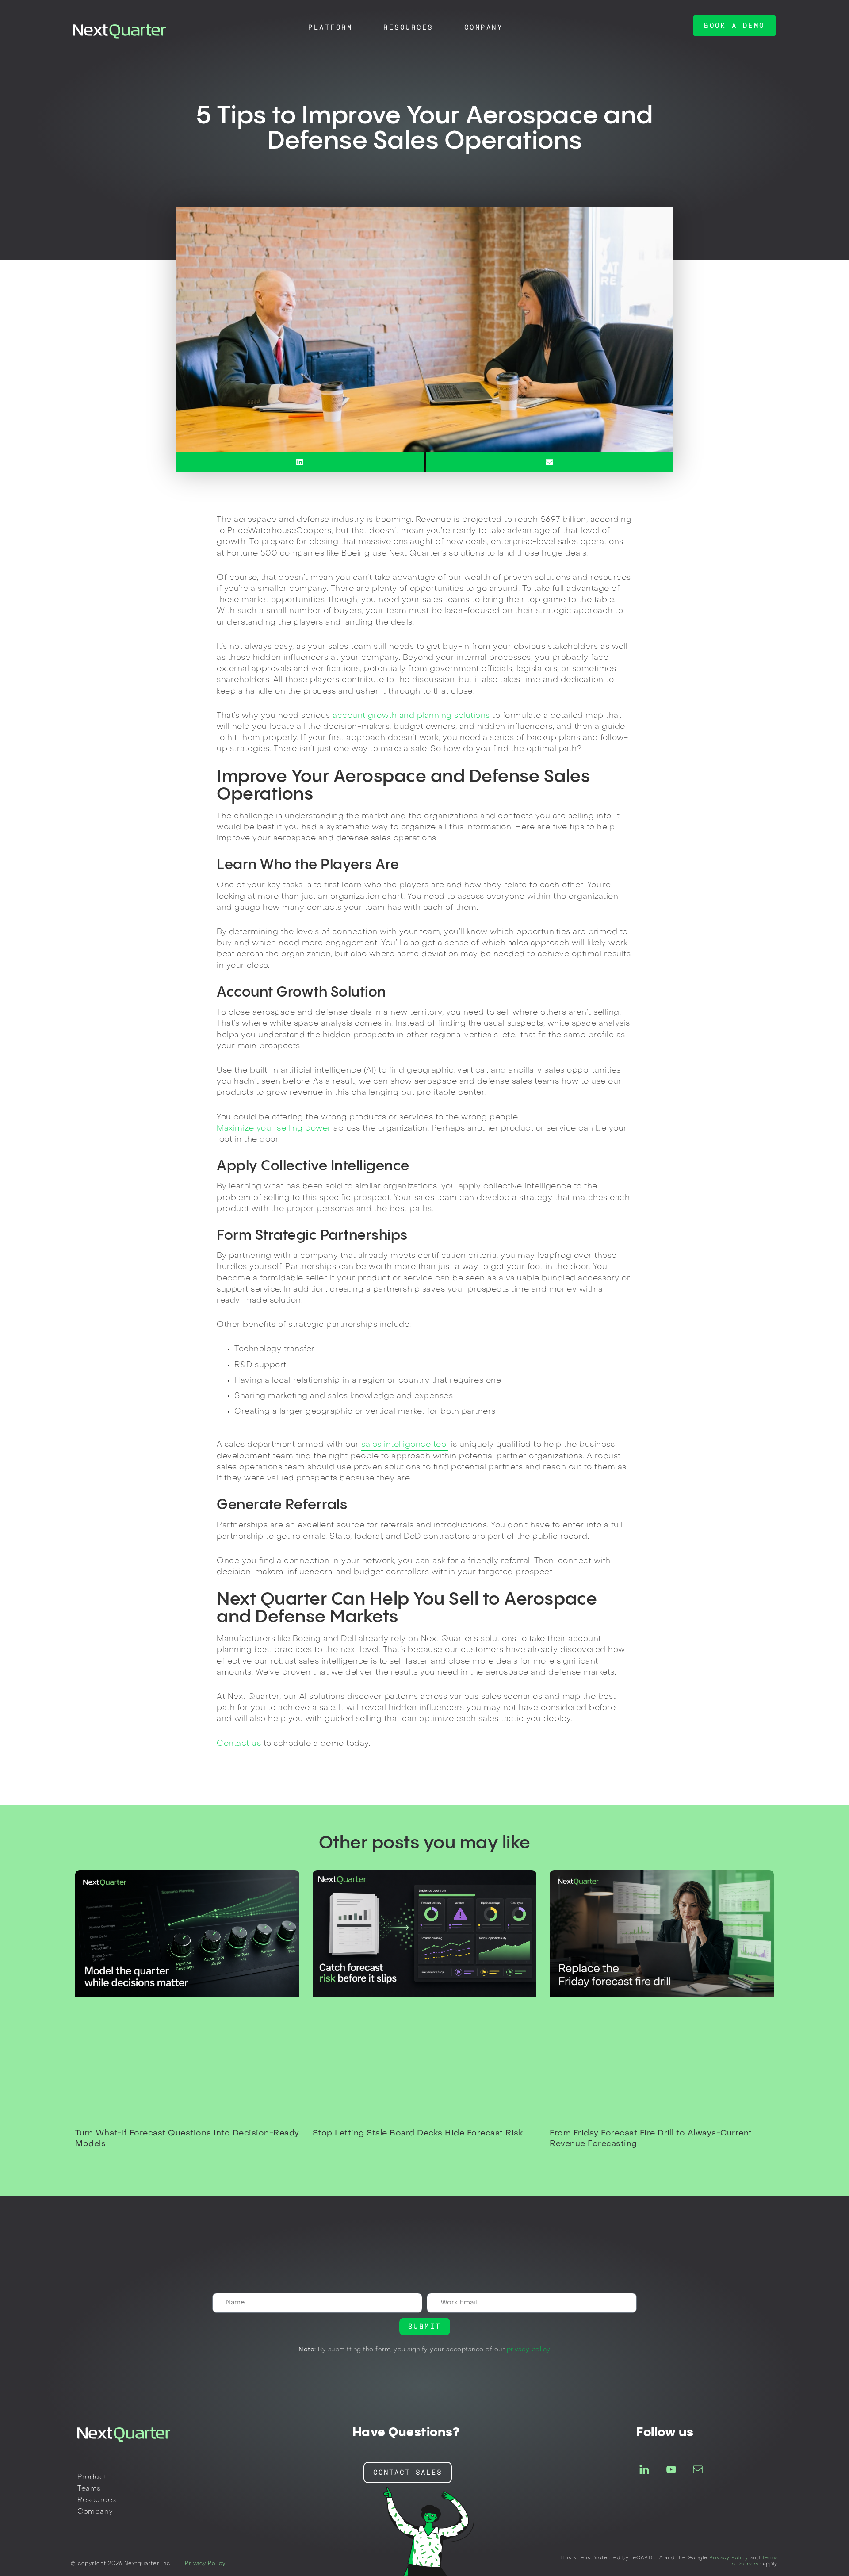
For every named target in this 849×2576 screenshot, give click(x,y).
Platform (330, 27)
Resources (408, 27)
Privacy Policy (729, 2558)
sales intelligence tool (405, 1445)
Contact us (239, 1744)
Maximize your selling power (274, 1129)
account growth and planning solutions (411, 716)
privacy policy (529, 2350)
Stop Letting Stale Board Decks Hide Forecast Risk (418, 2133)
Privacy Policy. (206, 2564)
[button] (734, 26)
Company (484, 27)
